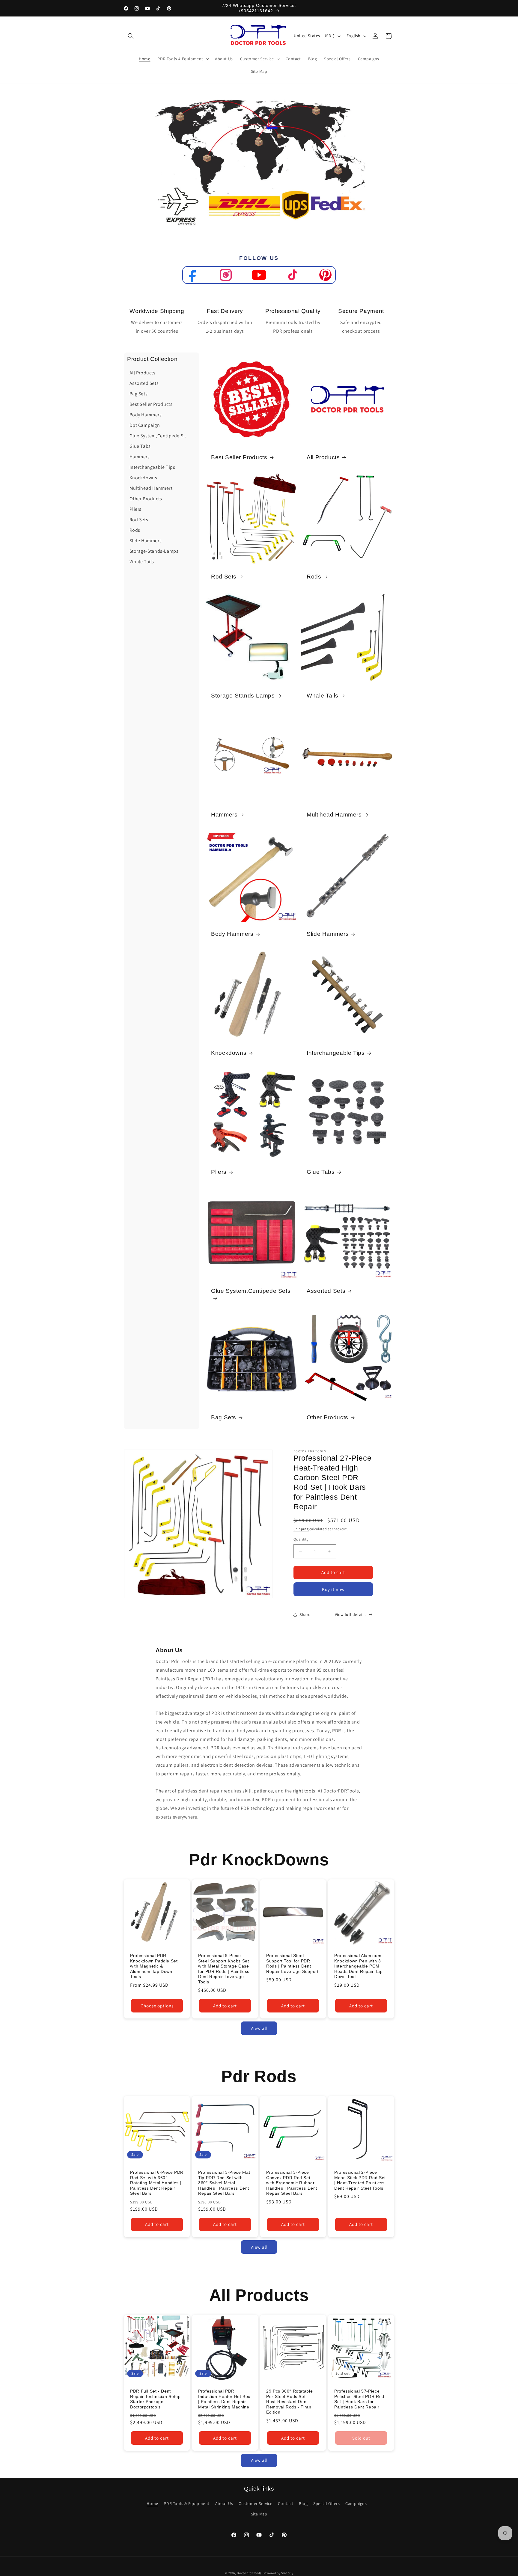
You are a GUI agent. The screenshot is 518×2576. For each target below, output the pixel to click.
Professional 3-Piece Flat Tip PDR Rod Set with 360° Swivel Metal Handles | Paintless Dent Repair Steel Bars (224, 2183)
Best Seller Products (239, 457)
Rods (314, 577)
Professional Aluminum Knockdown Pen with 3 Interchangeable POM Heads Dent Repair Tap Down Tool (358, 1966)
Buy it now (333, 1589)
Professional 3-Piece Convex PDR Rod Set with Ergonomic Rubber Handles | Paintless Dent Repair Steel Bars (292, 2183)
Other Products (327, 1417)
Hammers (224, 815)
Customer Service (256, 2504)
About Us (224, 2504)
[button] (131, 36)
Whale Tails (323, 696)
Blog (303, 2504)
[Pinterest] (325, 275)
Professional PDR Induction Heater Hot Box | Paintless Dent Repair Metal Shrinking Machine (224, 2399)
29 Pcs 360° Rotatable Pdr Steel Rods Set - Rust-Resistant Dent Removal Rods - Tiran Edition (289, 2402)
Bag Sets (224, 1417)
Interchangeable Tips (336, 1053)
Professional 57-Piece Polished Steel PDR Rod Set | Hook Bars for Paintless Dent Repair (359, 2399)
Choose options (157, 2006)
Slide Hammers (328, 934)
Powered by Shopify (278, 2573)
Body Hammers (232, 934)
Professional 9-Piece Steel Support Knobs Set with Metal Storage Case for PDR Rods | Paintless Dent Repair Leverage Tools (224, 1969)
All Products (323, 457)
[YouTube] (259, 275)
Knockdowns (229, 1053)
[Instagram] (226, 275)
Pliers (219, 1172)
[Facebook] (193, 275)
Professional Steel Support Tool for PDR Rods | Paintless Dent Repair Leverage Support (292, 1964)
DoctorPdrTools (249, 2573)
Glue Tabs (321, 1172)
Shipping (301, 1529)
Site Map (259, 2514)
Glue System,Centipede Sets (251, 1291)
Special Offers (326, 2504)
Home (152, 2504)
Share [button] (305, 1614)
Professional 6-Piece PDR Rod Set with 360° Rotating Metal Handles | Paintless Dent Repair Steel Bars (157, 2183)
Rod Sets (224, 577)
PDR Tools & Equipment (187, 2504)
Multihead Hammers (334, 815)
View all (259, 2028)
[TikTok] (292, 275)
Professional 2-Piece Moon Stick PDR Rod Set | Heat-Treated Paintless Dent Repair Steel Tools (360, 2180)
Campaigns (356, 2504)
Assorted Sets (326, 1291)
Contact (286, 2504)
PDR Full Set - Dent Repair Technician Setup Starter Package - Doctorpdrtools (155, 2399)
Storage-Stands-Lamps (243, 696)
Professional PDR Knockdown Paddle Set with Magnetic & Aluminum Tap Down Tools (154, 1966)
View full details (350, 1614)
